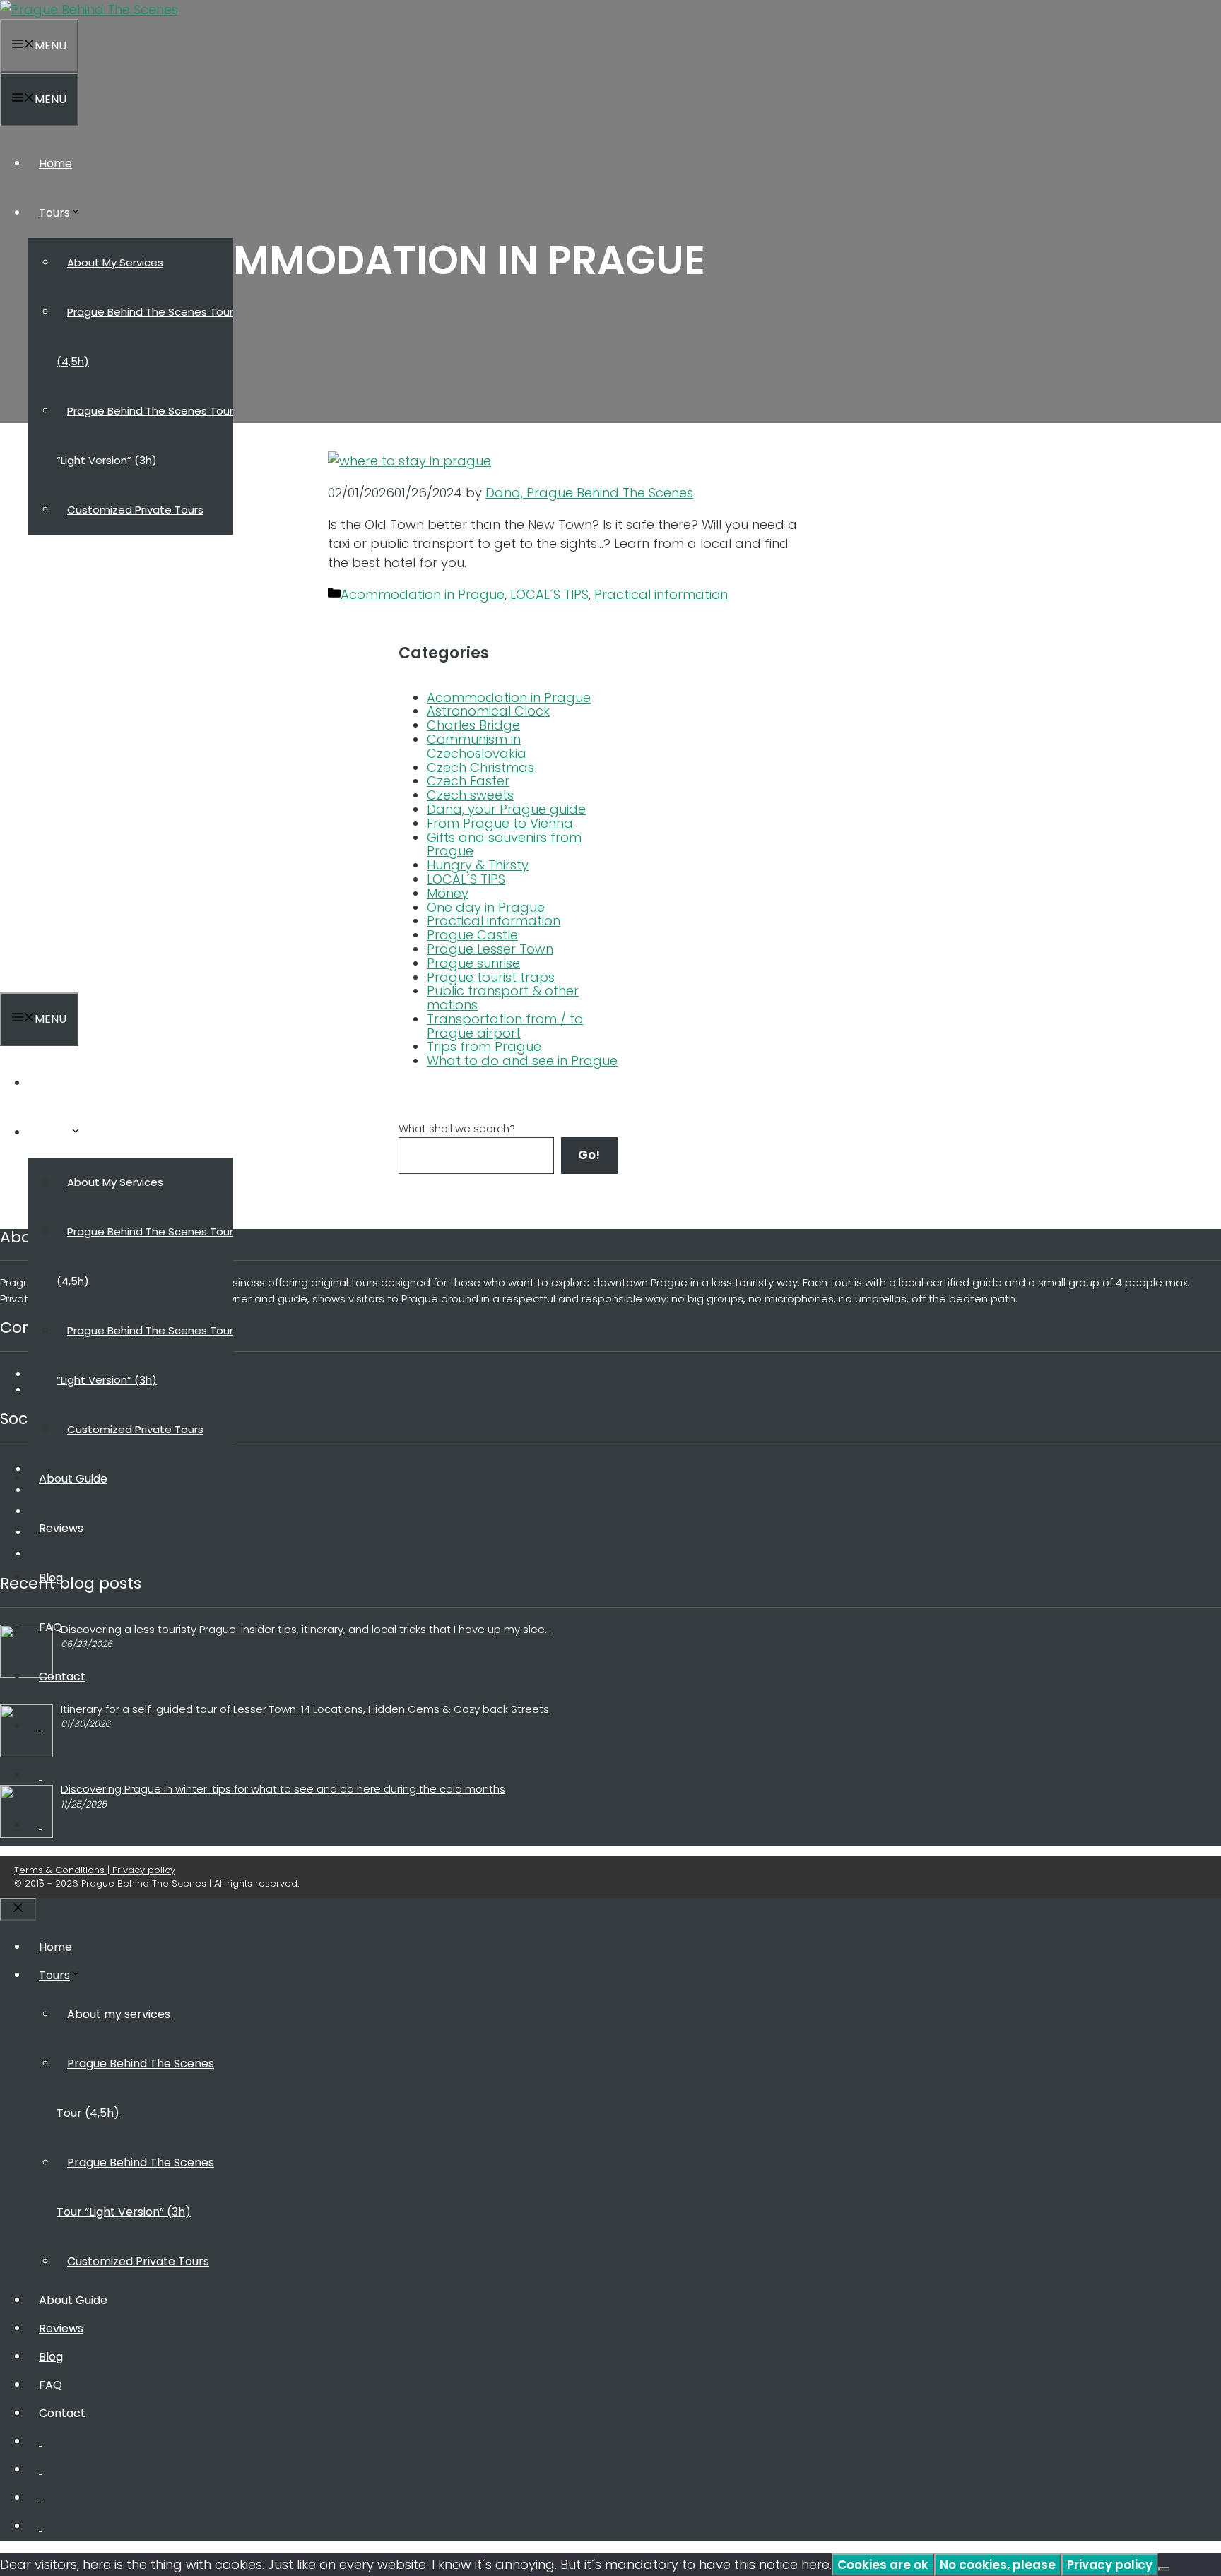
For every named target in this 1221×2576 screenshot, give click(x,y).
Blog (51, 658)
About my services (115, 262)
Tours (54, 213)
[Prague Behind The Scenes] (89, 10)
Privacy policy (1110, 2565)
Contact (62, 757)
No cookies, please (998, 2565)
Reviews (61, 609)
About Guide (73, 559)
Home (55, 164)
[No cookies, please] (1164, 2569)
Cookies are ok (883, 2565)
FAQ (51, 707)
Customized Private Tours (135, 510)
